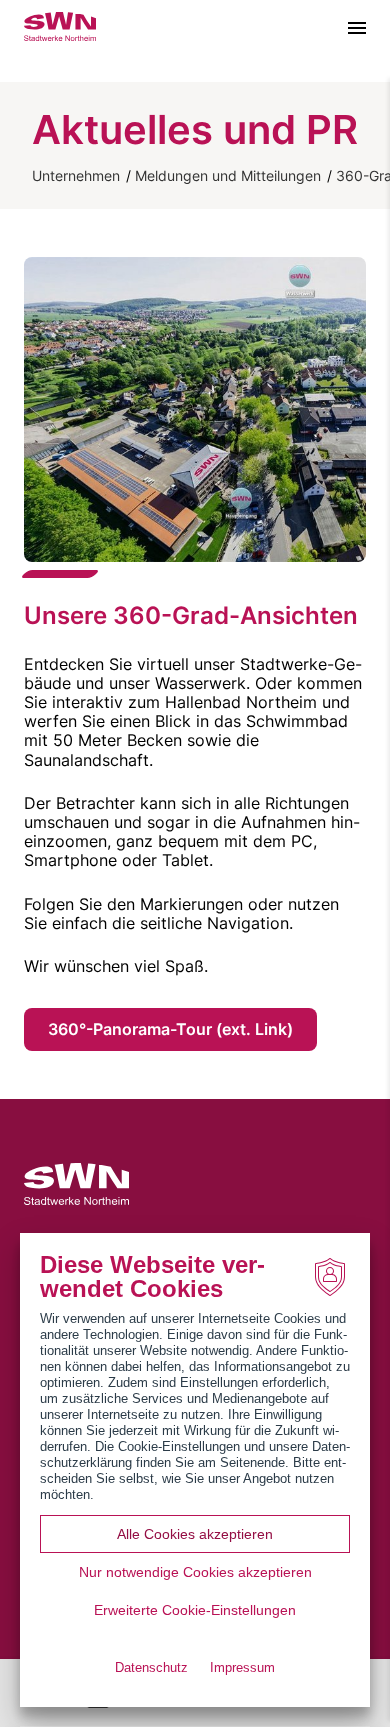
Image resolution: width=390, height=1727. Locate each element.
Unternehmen (76, 175)
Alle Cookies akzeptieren (195, 1534)
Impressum (242, 1667)
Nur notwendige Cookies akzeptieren (195, 1572)
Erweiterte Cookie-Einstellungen (195, 1610)
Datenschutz (151, 1667)
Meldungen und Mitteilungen (228, 175)
